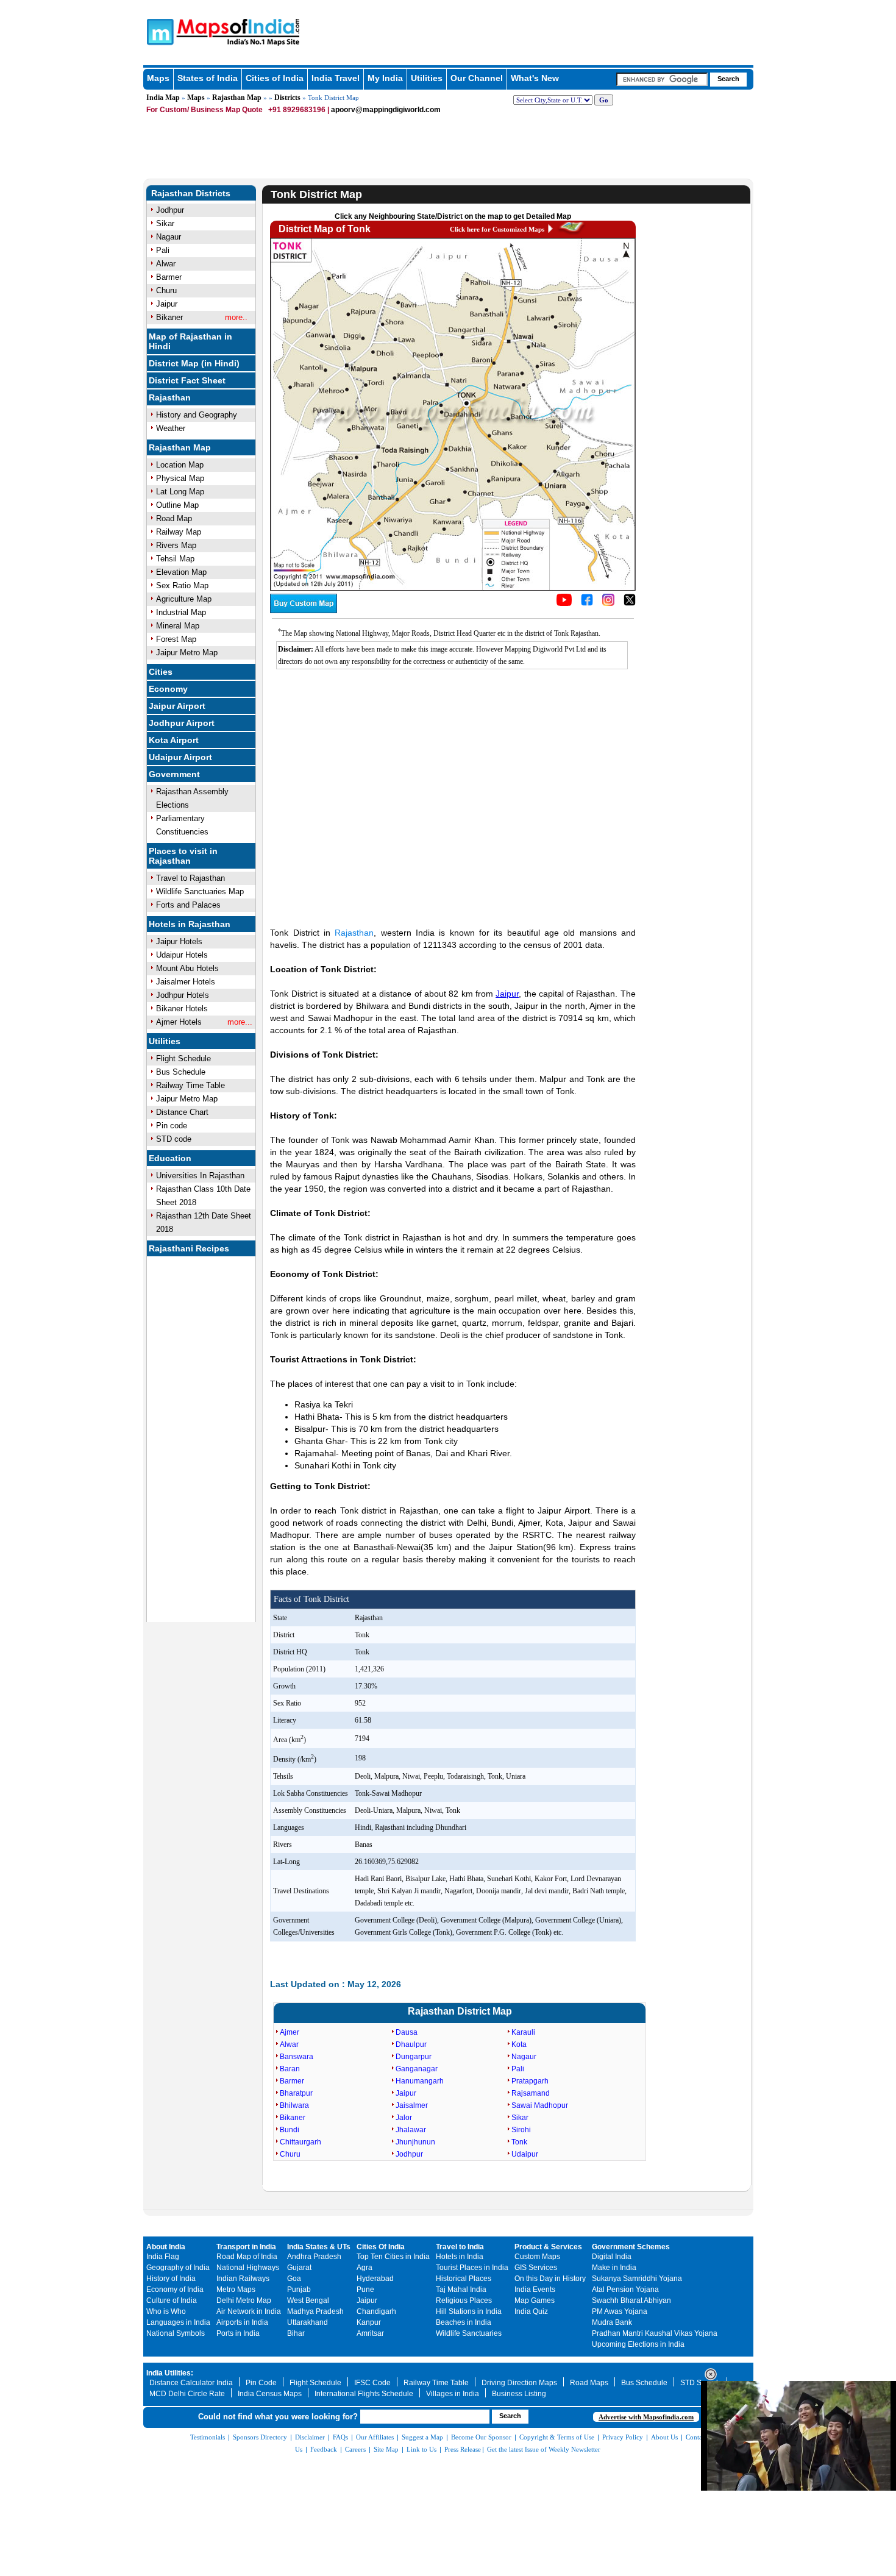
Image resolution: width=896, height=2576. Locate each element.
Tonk (519, 2142)
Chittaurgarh (300, 2142)
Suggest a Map (422, 2437)
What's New (535, 78)
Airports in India (242, 2322)
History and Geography (197, 415)
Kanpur (369, 2322)
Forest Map (176, 639)
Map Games (535, 2300)
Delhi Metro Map (244, 2300)
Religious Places (464, 2300)
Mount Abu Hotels (187, 968)
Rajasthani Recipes (189, 1248)
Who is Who (166, 2311)
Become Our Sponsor (481, 2437)
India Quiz (531, 2311)
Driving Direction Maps (519, 2383)
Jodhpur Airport (182, 723)
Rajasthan (170, 397)
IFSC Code (372, 2383)
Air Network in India (249, 2311)
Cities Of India (381, 2247)
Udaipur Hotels (182, 955)
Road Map (174, 518)
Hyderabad (375, 2279)
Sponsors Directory (260, 2437)
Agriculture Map (184, 599)
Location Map (180, 465)
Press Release (463, 2449)
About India (166, 2247)
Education (170, 1158)
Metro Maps (236, 2290)
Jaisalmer (412, 2105)
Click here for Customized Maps (497, 229)
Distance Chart (182, 1112)
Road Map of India (247, 2257)
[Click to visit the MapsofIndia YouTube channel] (564, 603)
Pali (163, 250)
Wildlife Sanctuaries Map (200, 891)
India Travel (336, 78)
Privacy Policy (623, 2437)
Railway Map (179, 532)
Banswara (297, 2057)
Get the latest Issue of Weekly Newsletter (544, 2449)
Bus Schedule (181, 1072)
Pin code (172, 1126)
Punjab (299, 2290)
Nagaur (169, 237)
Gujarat (299, 2268)
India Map (163, 98)
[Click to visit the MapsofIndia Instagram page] (608, 603)
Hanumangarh (420, 2081)
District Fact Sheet (187, 380)
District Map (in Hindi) (194, 363)
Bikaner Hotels (182, 1009)
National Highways (248, 2268)
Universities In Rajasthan (200, 1176)
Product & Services (548, 2247)
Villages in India (453, 2394)
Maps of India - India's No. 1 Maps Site (158, 31)
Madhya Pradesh (315, 2311)
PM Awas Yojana (620, 2311)
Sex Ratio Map (182, 585)
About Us (664, 2437)
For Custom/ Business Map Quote (204, 110)
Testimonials (208, 2437)
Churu (166, 290)
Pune (365, 2290)
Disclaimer (310, 2437)
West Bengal (308, 2300)
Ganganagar (417, 2069)
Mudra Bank (612, 2322)
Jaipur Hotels (179, 941)
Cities (161, 672)
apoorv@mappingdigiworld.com (386, 110)
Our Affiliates (375, 2437)
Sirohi (521, 2130)
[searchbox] (662, 79)
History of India (171, 2279)
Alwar (166, 264)
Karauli (523, 2032)
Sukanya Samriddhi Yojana (637, 2279)
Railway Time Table (190, 1085)
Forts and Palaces (188, 905)
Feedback (324, 2449)
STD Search (700, 2383)
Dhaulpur (411, 2044)
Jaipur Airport (177, 706)
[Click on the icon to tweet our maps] (630, 603)
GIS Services (536, 2268)
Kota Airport (174, 740)
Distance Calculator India (191, 2383)
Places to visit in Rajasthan (183, 856)
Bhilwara (294, 2105)
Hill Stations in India (469, 2311)
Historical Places (464, 2279)
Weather (171, 428)
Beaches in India (464, 2322)
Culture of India (172, 2300)
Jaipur (167, 304)
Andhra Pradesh (314, 2257)
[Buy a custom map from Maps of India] (304, 611)
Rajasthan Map (237, 98)
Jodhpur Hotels (183, 995)
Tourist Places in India (472, 2268)
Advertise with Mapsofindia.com (646, 2417)
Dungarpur (414, 2057)
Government (174, 774)
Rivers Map (176, 545)
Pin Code (261, 2383)
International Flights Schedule (364, 2394)
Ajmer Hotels (179, 1022)
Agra (364, 2268)
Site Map (386, 2449)
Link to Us (421, 2449)
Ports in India (238, 2333)
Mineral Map (178, 626)
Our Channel (477, 78)
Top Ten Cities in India (393, 2257)
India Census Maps (270, 2394)
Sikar (165, 223)
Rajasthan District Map (460, 2011)
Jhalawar (411, 2130)
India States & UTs (319, 2247)
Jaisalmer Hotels (186, 982)
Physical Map (180, 478)
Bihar (296, 2333)
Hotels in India (460, 2257)
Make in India (614, 2268)
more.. (236, 317)
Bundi (290, 2130)
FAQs (340, 2437)
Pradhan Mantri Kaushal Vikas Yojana (655, 2333)
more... (240, 1022)
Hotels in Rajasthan (190, 924)
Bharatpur (296, 2093)
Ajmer (290, 2032)
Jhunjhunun (415, 2142)
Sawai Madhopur (540, 2105)
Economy (168, 689)
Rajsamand (531, 2093)
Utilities (427, 78)
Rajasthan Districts (191, 193)
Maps (158, 78)
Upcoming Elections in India (638, 2344)
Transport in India (246, 2247)
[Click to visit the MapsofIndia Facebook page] (587, 603)
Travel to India (460, 2247)
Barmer (169, 277)
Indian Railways (243, 2279)
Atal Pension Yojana (625, 2290)
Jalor (404, 2118)
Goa (294, 2279)
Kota (519, 2044)
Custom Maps (537, 2257)
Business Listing (519, 2394)
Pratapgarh (530, 2081)
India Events (535, 2290)
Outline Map (177, 505)
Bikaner (169, 317)
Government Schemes (631, 2247)
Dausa (407, 2032)
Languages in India (178, 2322)
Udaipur (525, 2154)
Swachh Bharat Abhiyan (631, 2300)
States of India (208, 78)
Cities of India (275, 78)
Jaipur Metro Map (187, 653)
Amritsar (370, 2333)
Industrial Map (181, 612)
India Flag (163, 2257)
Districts (287, 98)
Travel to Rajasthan (190, 878)
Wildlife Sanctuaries (469, 2333)
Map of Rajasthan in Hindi (190, 341)
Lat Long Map (180, 492)
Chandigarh (376, 2311)
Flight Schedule (183, 1059)
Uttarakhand (308, 2322)
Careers (355, 2449)
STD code (174, 1139)
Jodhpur (170, 210)
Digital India (612, 2257)
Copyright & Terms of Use (557, 2437)
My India (385, 78)
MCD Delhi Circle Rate (187, 2394)
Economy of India (175, 2290)
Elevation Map (181, 572)
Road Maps (589, 2383)
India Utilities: (170, 2373)
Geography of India (178, 2268)
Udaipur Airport (180, 757)
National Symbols (176, 2333)
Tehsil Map (175, 559)
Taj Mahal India (461, 2290)
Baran (290, 2069)
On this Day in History (550, 2279)
